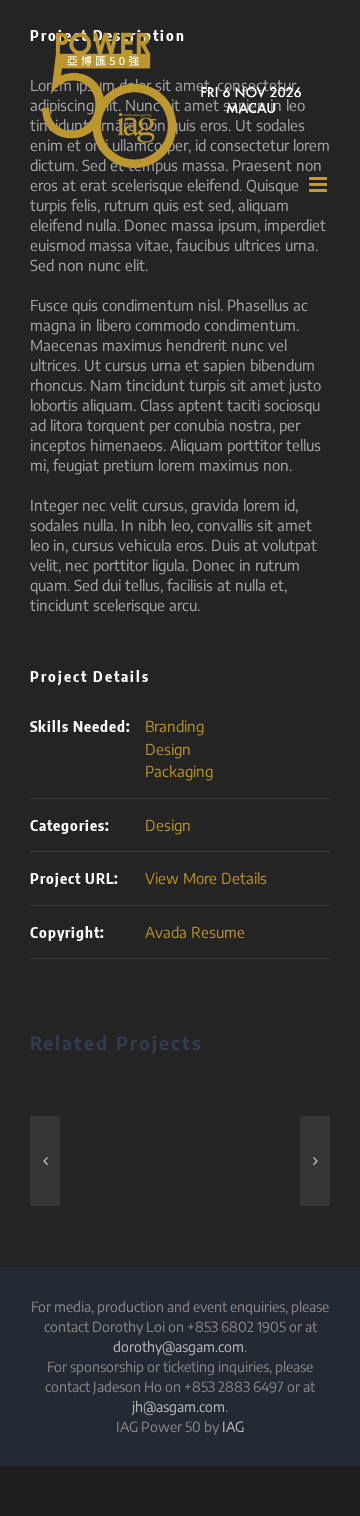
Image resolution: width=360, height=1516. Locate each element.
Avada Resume (195, 932)
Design (168, 749)
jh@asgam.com (178, 1406)
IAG (233, 1426)
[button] (45, 1161)
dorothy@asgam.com (178, 1346)
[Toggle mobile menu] (319, 184)
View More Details (206, 878)
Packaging (179, 771)
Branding (174, 726)
